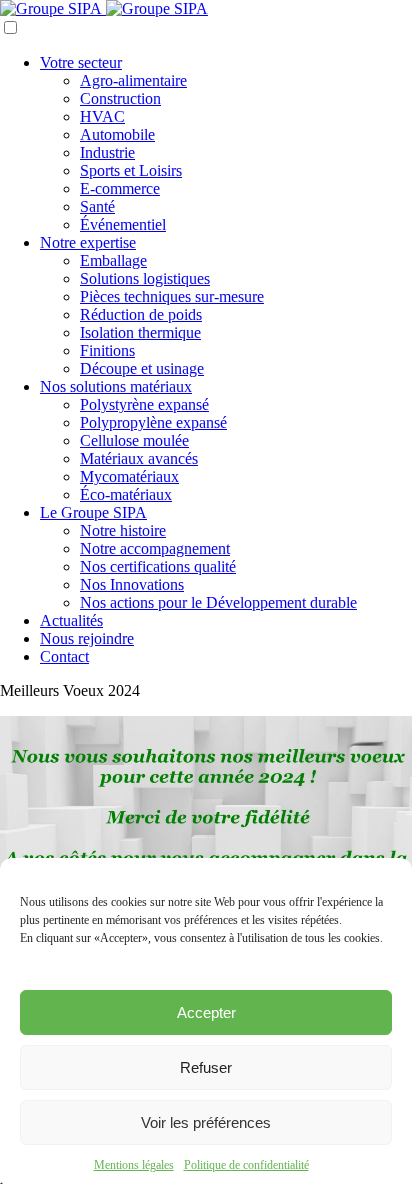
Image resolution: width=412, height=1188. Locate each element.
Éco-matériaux (126, 494)
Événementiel (123, 224)
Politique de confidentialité (246, 1165)
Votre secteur (81, 62)
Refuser (206, 1067)
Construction (120, 98)
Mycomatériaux (129, 476)
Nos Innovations (132, 584)
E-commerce (120, 188)
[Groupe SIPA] (104, 8)
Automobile (117, 134)
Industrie (107, 152)
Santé (97, 206)
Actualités (71, 620)
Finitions (107, 350)
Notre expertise (88, 242)
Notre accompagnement (155, 548)
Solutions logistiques (145, 278)
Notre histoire (123, 530)
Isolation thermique (140, 332)
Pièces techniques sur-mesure (172, 296)
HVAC (102, 116)
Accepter (206, 1012)
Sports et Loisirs (131, 170)
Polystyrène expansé (144, 404)
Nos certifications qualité (158, 566)
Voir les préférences (206, 1122)
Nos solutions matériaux (116, 386)
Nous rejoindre (87, 638)
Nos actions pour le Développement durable (218, 602)
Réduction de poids (141, 314)
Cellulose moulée (134, 440)
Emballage (113, 260)
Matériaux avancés (139, 458)
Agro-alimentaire (133, 80)
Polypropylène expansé (153, 422)
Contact (64, 656)
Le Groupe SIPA (93, 512)
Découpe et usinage (142, 368)
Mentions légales (134, 1165)
